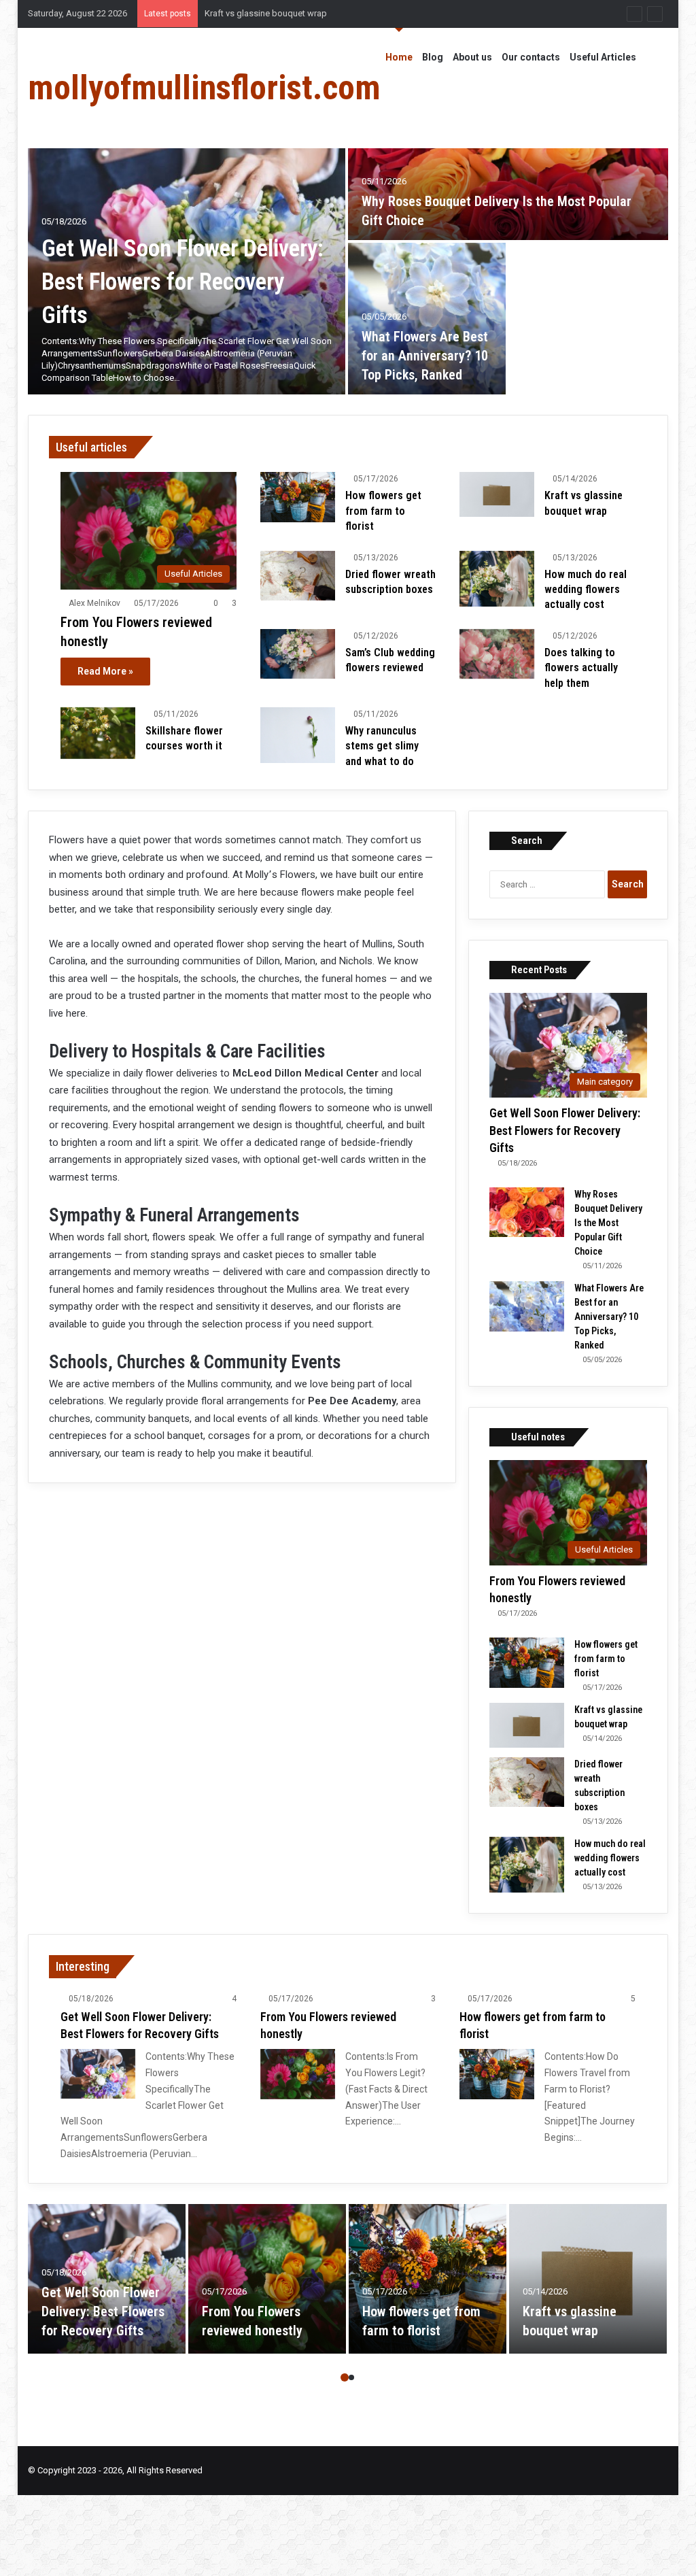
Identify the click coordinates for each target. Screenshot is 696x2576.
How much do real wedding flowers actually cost (586, 590)
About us (472, 57)
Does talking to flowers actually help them (581, 668)
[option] (348, 241)
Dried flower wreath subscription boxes (282, 13)
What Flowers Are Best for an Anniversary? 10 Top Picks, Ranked (425, 356)
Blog (433, 57)
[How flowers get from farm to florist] (298, 497)
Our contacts (531, 57)
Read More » (105, 671)
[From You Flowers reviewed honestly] (298, 2074)
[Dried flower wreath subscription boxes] (298, 576)
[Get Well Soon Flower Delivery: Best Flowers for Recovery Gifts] (98, 2074)
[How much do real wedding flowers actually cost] (497, 579)
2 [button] (351, 2377)
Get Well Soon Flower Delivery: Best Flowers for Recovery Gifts (182, 282)
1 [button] (345, 2377)
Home (399, 57)
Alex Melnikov (94, 603)
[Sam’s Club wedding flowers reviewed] (298, 654)
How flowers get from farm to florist (383, 511)
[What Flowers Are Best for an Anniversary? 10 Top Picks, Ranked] (427, 319)
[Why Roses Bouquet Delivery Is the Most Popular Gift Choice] (508, 164)
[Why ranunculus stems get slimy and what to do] (298, 735)
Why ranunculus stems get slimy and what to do (382, 746)
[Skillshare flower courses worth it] (98, 733)
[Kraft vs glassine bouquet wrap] (497, 494)
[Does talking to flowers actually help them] (497, 654)
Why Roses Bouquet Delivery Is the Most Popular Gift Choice (608, 1223)
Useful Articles (603, 57)
